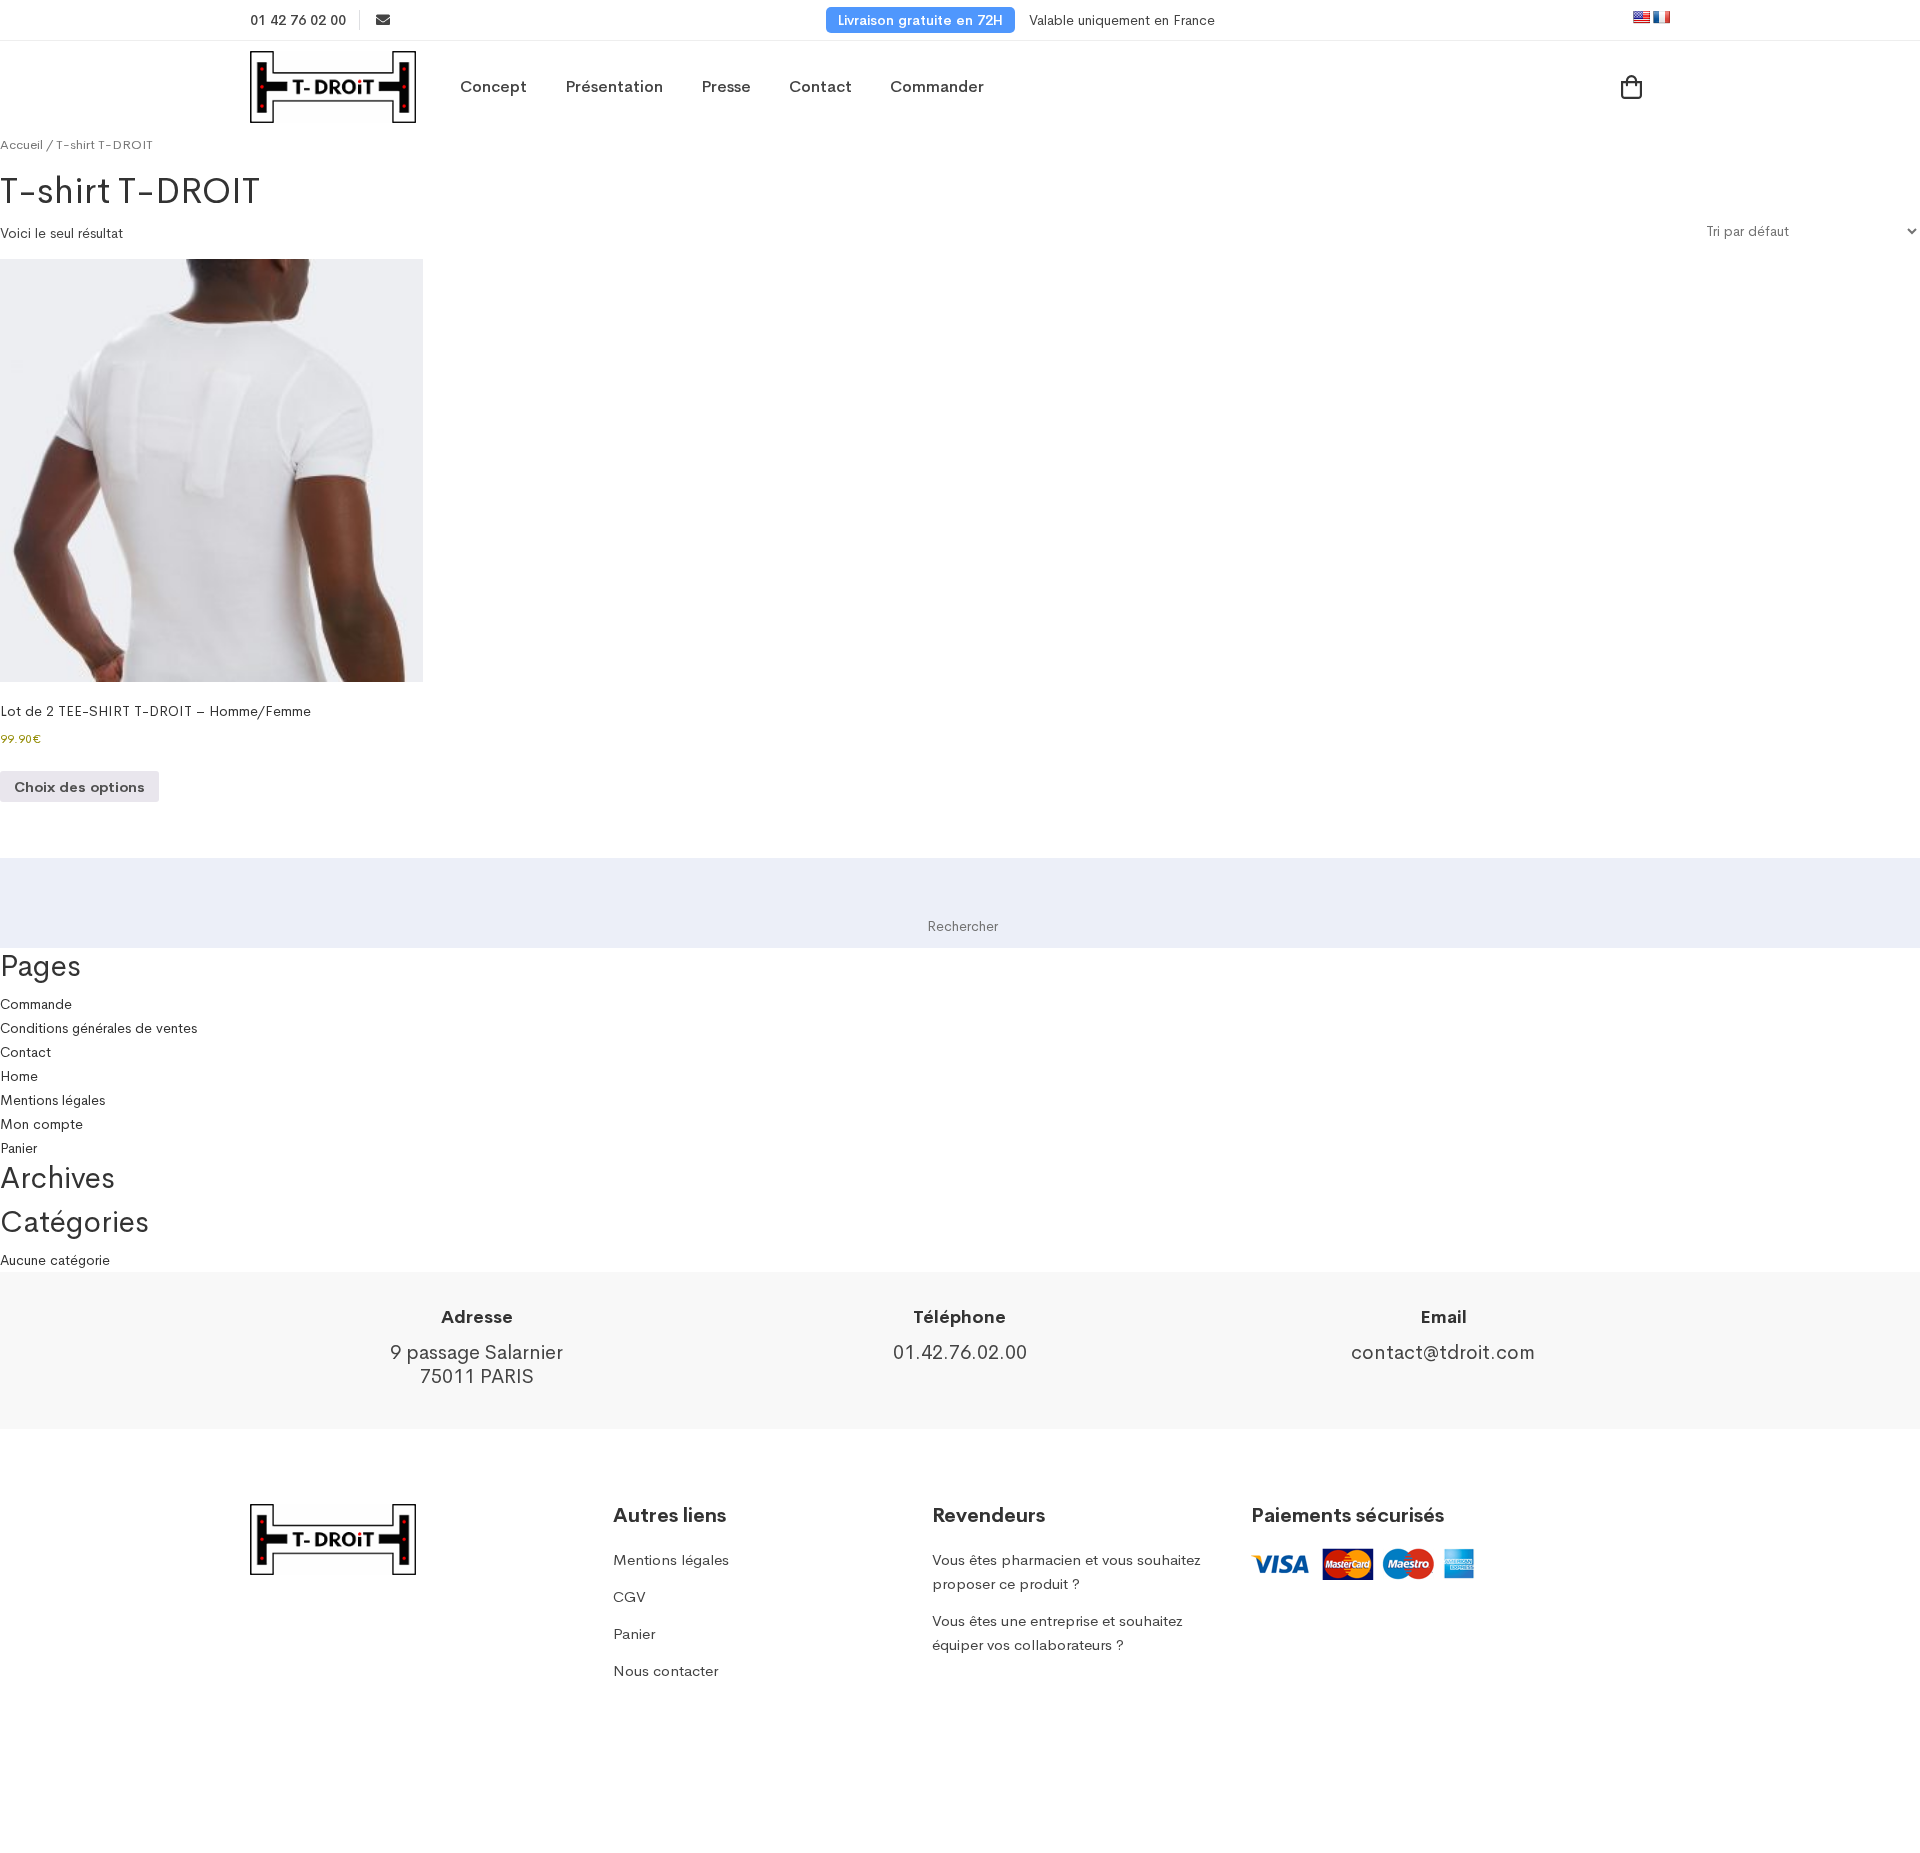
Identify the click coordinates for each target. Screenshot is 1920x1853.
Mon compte (41, 1124)
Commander (937, 86)
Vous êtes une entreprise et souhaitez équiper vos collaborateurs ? (1057, 1632)
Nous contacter (665, 1670)
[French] (1661, 17)
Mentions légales (52, 1100)
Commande (36, 1004)
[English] (1641, 17)
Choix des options (79, 787)
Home (19, 1076)
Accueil (21, 145)
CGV (629, 1596)
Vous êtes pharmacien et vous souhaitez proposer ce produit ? (1066, 1571)
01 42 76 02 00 (298, 20)
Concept (493, 86)
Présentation (614, 86)
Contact (820, 86)
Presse (726, 86)
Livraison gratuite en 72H (920, 20)
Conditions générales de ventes (98, 1028)
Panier (18, 1148)
